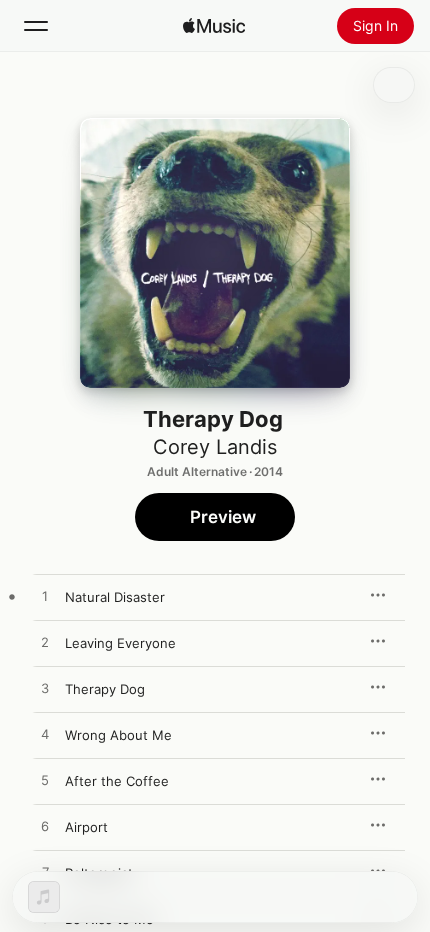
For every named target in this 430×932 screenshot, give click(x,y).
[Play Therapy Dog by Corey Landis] (45, 689)
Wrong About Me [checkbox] (118, 735)
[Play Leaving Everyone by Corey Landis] (45, 643)
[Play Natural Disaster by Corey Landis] (45, 597)
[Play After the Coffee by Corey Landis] (45, 781)
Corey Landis (215, 447)
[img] (214, 26)
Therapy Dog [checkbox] (105, 689)
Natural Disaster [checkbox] (115, 597)
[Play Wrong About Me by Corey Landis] (45, 735)
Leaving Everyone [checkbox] (120, 643)
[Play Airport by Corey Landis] (45, 827)
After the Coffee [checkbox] (117, 781)
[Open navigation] (36, 26)
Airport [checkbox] (86, 827)
